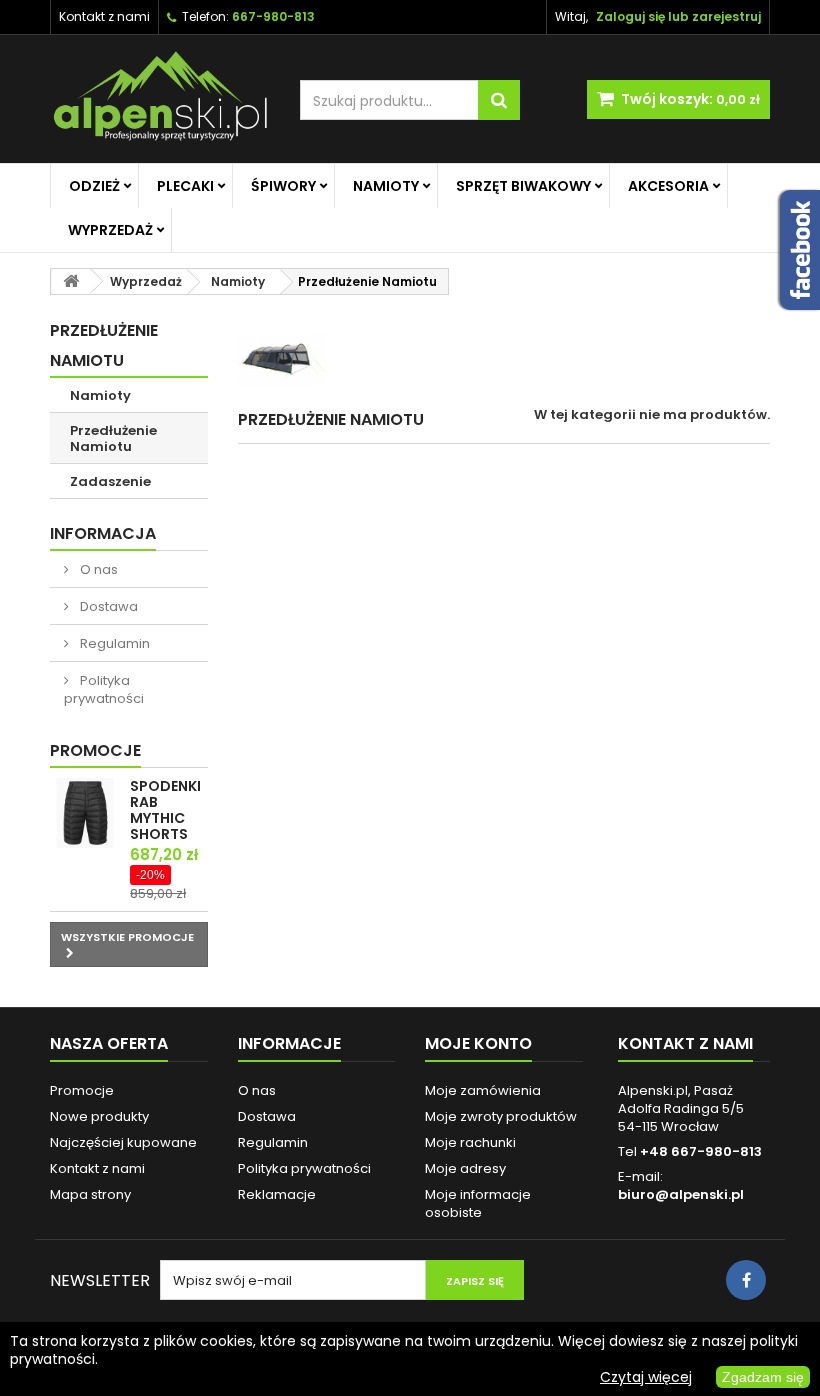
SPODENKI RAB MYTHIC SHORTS (165, 810)
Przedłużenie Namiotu (113, 438)
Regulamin (113, 643)
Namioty (386, 186)
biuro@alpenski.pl (681, 1194)
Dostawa (107, 606)
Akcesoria (668, 186)
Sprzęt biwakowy (523, 186)
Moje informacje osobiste (478, 1203)
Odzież (94, 186)
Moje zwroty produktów (501, 1116)
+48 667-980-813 (701, 1151)
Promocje (95, 750)
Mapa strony (90, 1194)
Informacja (103, 533)
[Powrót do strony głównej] (71, 281)
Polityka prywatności (104, 689)
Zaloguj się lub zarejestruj (678, 16)
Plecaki (185, 186)
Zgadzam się (763, 1377)
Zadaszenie (110, 481)
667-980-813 (273, 16)
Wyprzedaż (110, 230)
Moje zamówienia (483, 1090)
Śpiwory (283, 186)
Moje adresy (465, 1168)
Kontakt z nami (104, 16)
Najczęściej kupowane (123, 1142)
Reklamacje (277, 1194)
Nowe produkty (99, 1116)
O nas (97, 569)
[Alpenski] (160, 99)
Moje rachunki (470, 1142)
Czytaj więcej (646, 1377)
